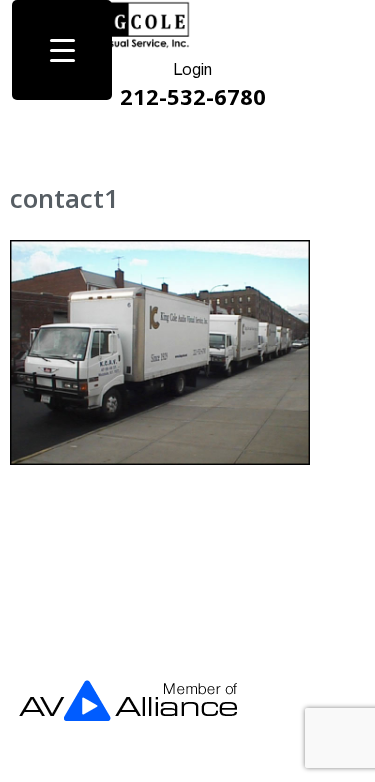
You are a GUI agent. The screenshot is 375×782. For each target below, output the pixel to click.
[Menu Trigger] (62, 50)
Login (192, 71)
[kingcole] (128, 44)
